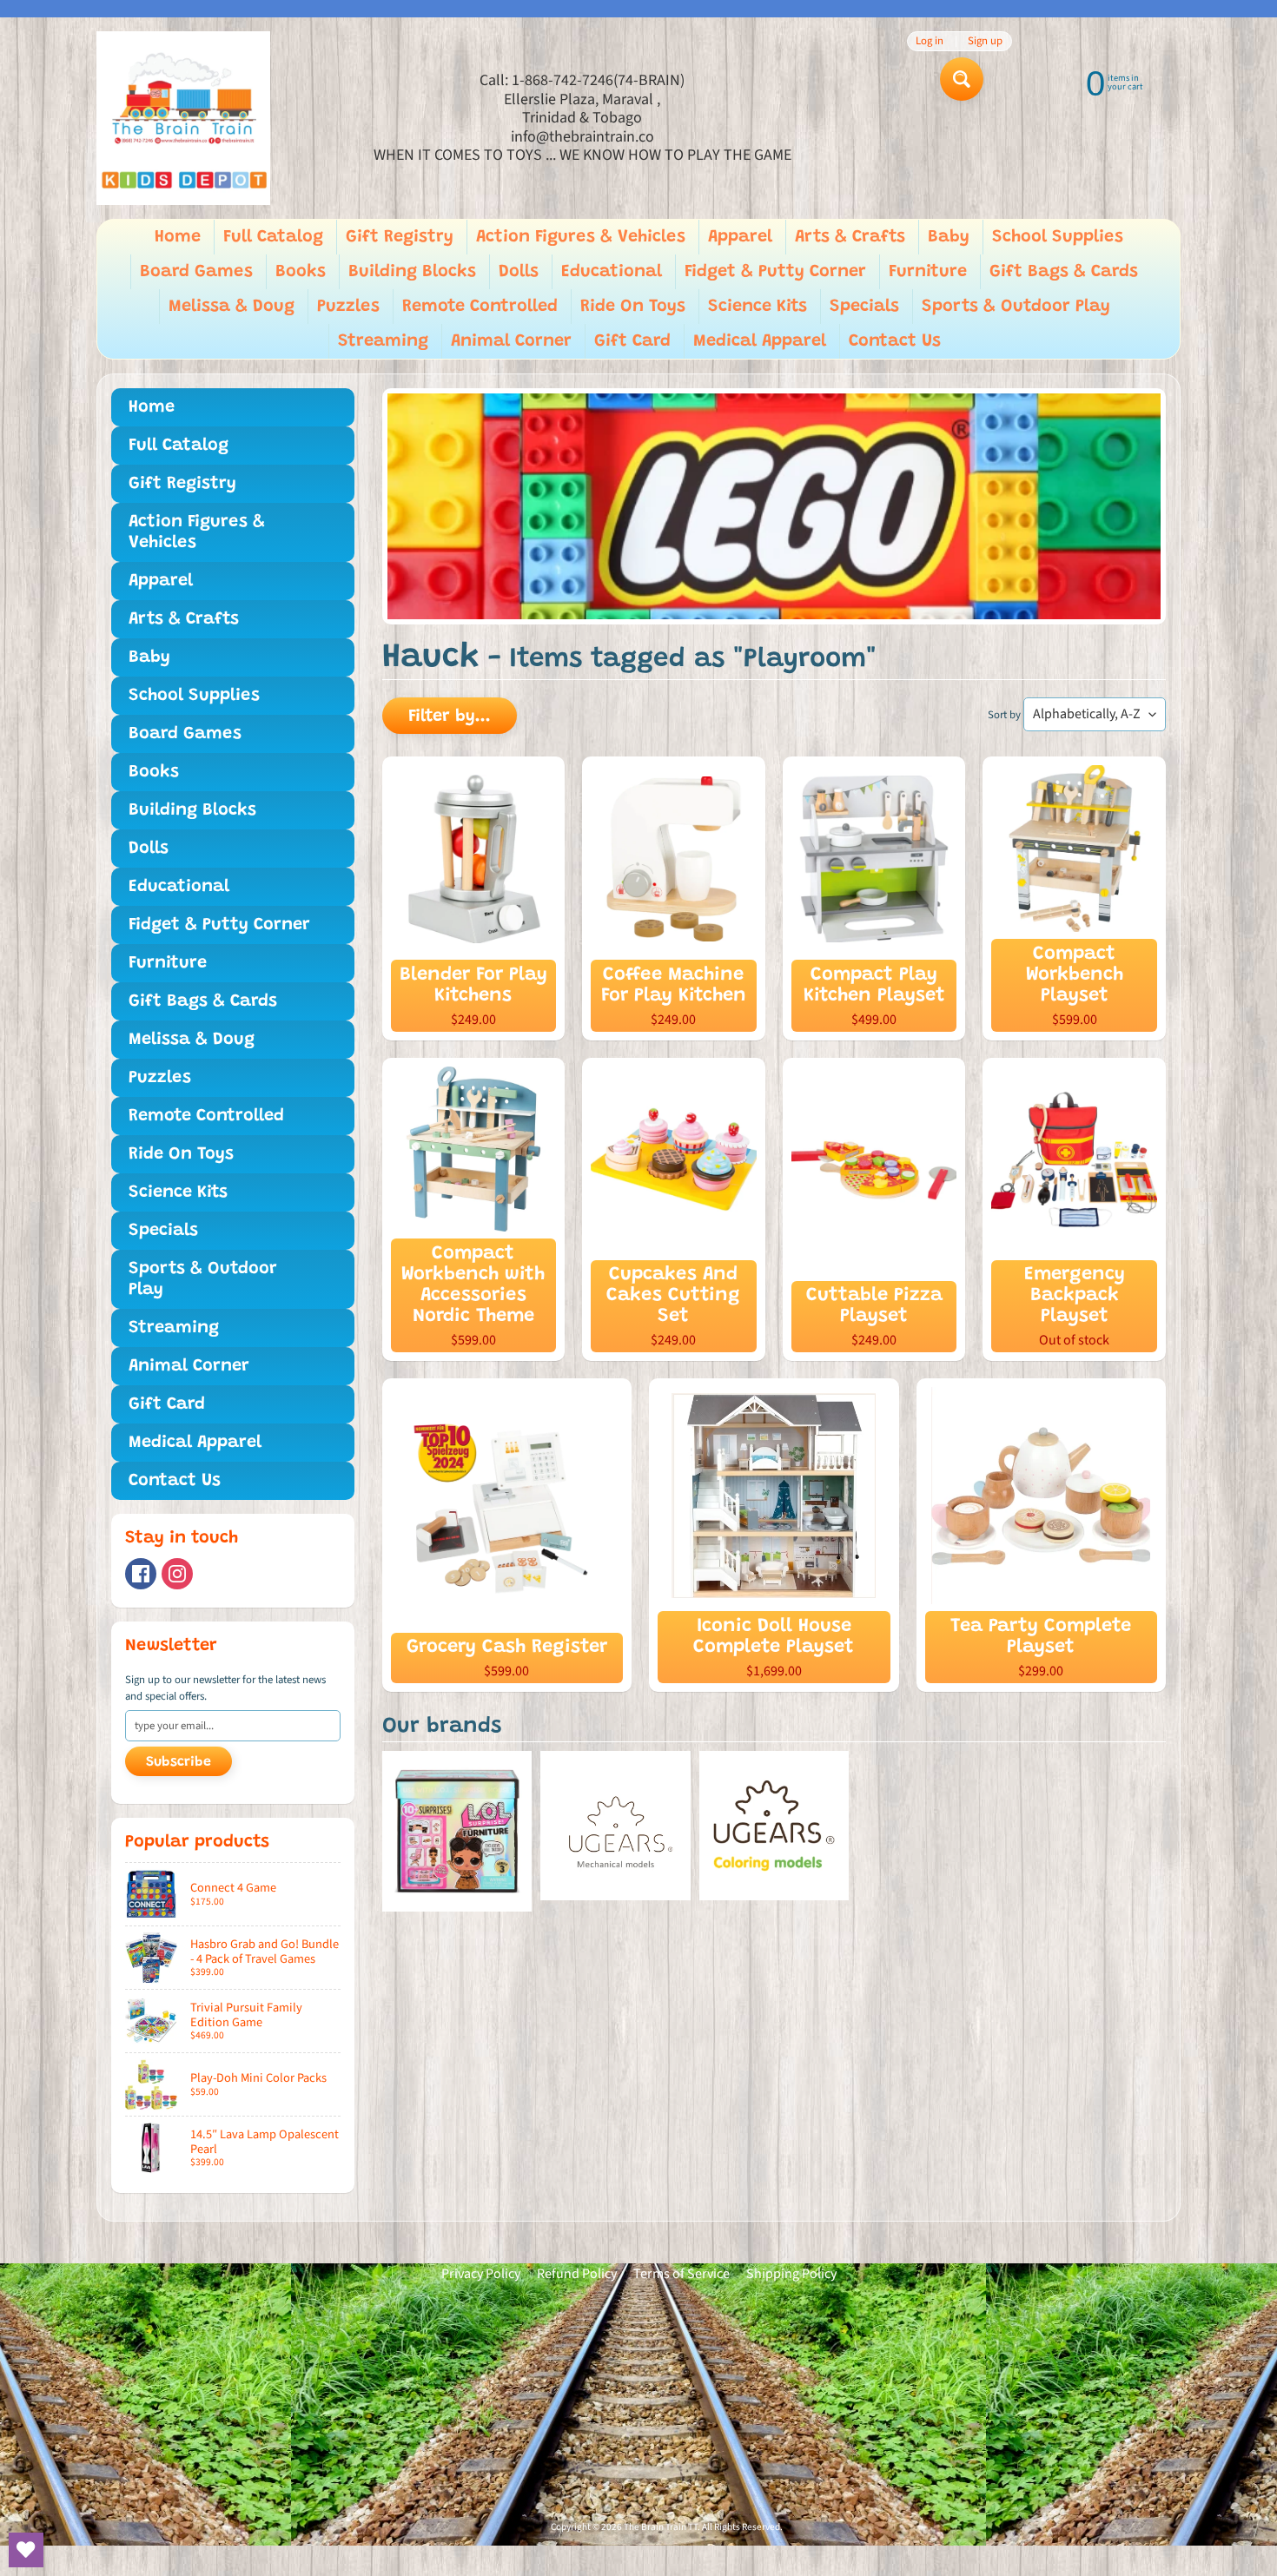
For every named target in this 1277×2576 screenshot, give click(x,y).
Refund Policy (577, 2274)
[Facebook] (141, 1574)
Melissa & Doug (232, 307)
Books (301, 272)
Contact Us (895, 341)
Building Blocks (412, 272)
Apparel (740, 237)
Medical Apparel (760, 341)
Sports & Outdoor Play (1016, 307)
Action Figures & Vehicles (581, 237)
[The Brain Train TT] (183, 118)
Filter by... (450, 717)
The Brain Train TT (661, 2527)
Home (178, 237)
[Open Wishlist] (26, 2550)
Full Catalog (273, 237)
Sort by (1004, 715)
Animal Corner (511, 341)
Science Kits (758, 307)
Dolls (519, 272)
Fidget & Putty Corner (775, 272)
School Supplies (1058, 237)
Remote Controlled (480, 307)
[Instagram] (177, 1574)
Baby (949, 237)
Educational (612, 272)
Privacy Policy (481, 2274)
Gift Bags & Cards (1064, 272)
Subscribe (179, 1762)
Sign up (985, 41)
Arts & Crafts (850, 237)
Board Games (196, 272)
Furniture (928, 272)
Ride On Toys (633, 307)
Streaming (383, 341)
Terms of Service (682, 2274)
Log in (930, 41)
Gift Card (632, 341)
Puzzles (348, 307)
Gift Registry (400, 237)
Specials (864, 307)
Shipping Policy (791, 2274)
